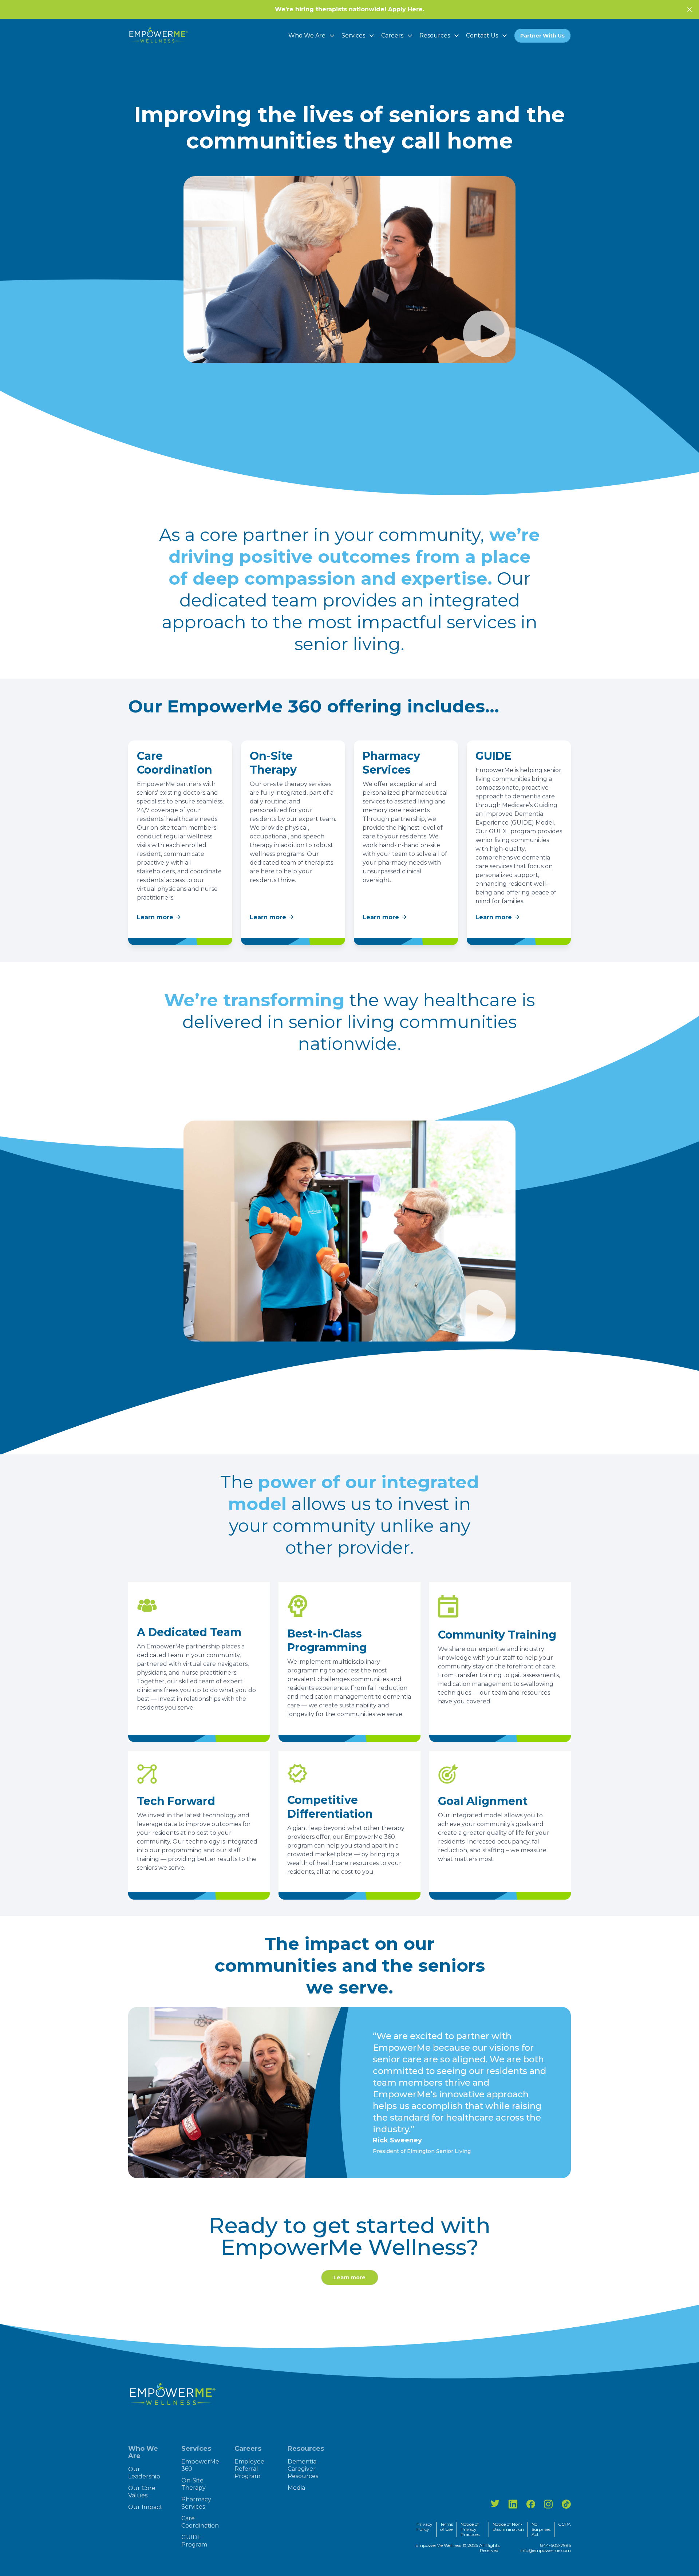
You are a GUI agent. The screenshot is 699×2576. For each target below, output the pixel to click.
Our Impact (145, 2507)
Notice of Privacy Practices (470, 2529)
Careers (392, 35)
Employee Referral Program (249, 2469)
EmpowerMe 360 (200, 2465)
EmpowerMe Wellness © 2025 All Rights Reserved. (457, 2548)
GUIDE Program (194, 2541)
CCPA (564, 2524)
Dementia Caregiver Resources (303, 2469)
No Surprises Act (541, 2529)
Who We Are (307, 35)
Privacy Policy (424, 2527)
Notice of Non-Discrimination (508, 2527)
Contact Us (482, 35)
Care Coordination (200, 2522)
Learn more (155, 917)
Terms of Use (447, 2527)
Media (296, 2488)
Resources (435, 35)
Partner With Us (542, 36)
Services (353, 35)
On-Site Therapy (193, 2484)
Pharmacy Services (196, 2503)
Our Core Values (142, 2492)
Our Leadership (144, 2473)
